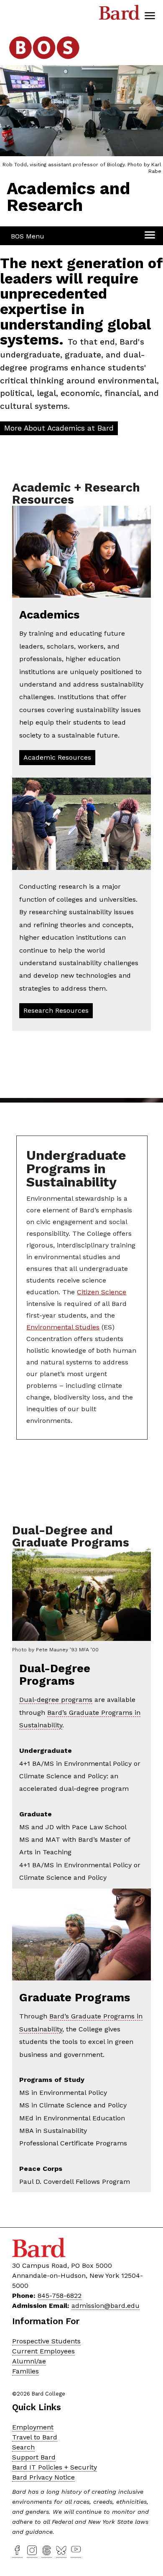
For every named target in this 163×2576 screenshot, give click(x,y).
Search (23, 2447)
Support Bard (34, 2457)
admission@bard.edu (106, 2306)
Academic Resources (57, 757)
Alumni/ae (29, 2361)
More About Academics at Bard (59, 428)
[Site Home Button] (44, 60)
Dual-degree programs (56, 1700)
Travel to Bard (35, 2437)
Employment (33, 2427)
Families (25, 2371)
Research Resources (56, 1010)
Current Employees (43, 2351)
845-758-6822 (60, 2296)
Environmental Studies (63, 1327)
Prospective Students (46, 2341)
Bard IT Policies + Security (55, 2467)
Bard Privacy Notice (43, 2477)
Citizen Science (102, 1292)
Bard (120, 15)
